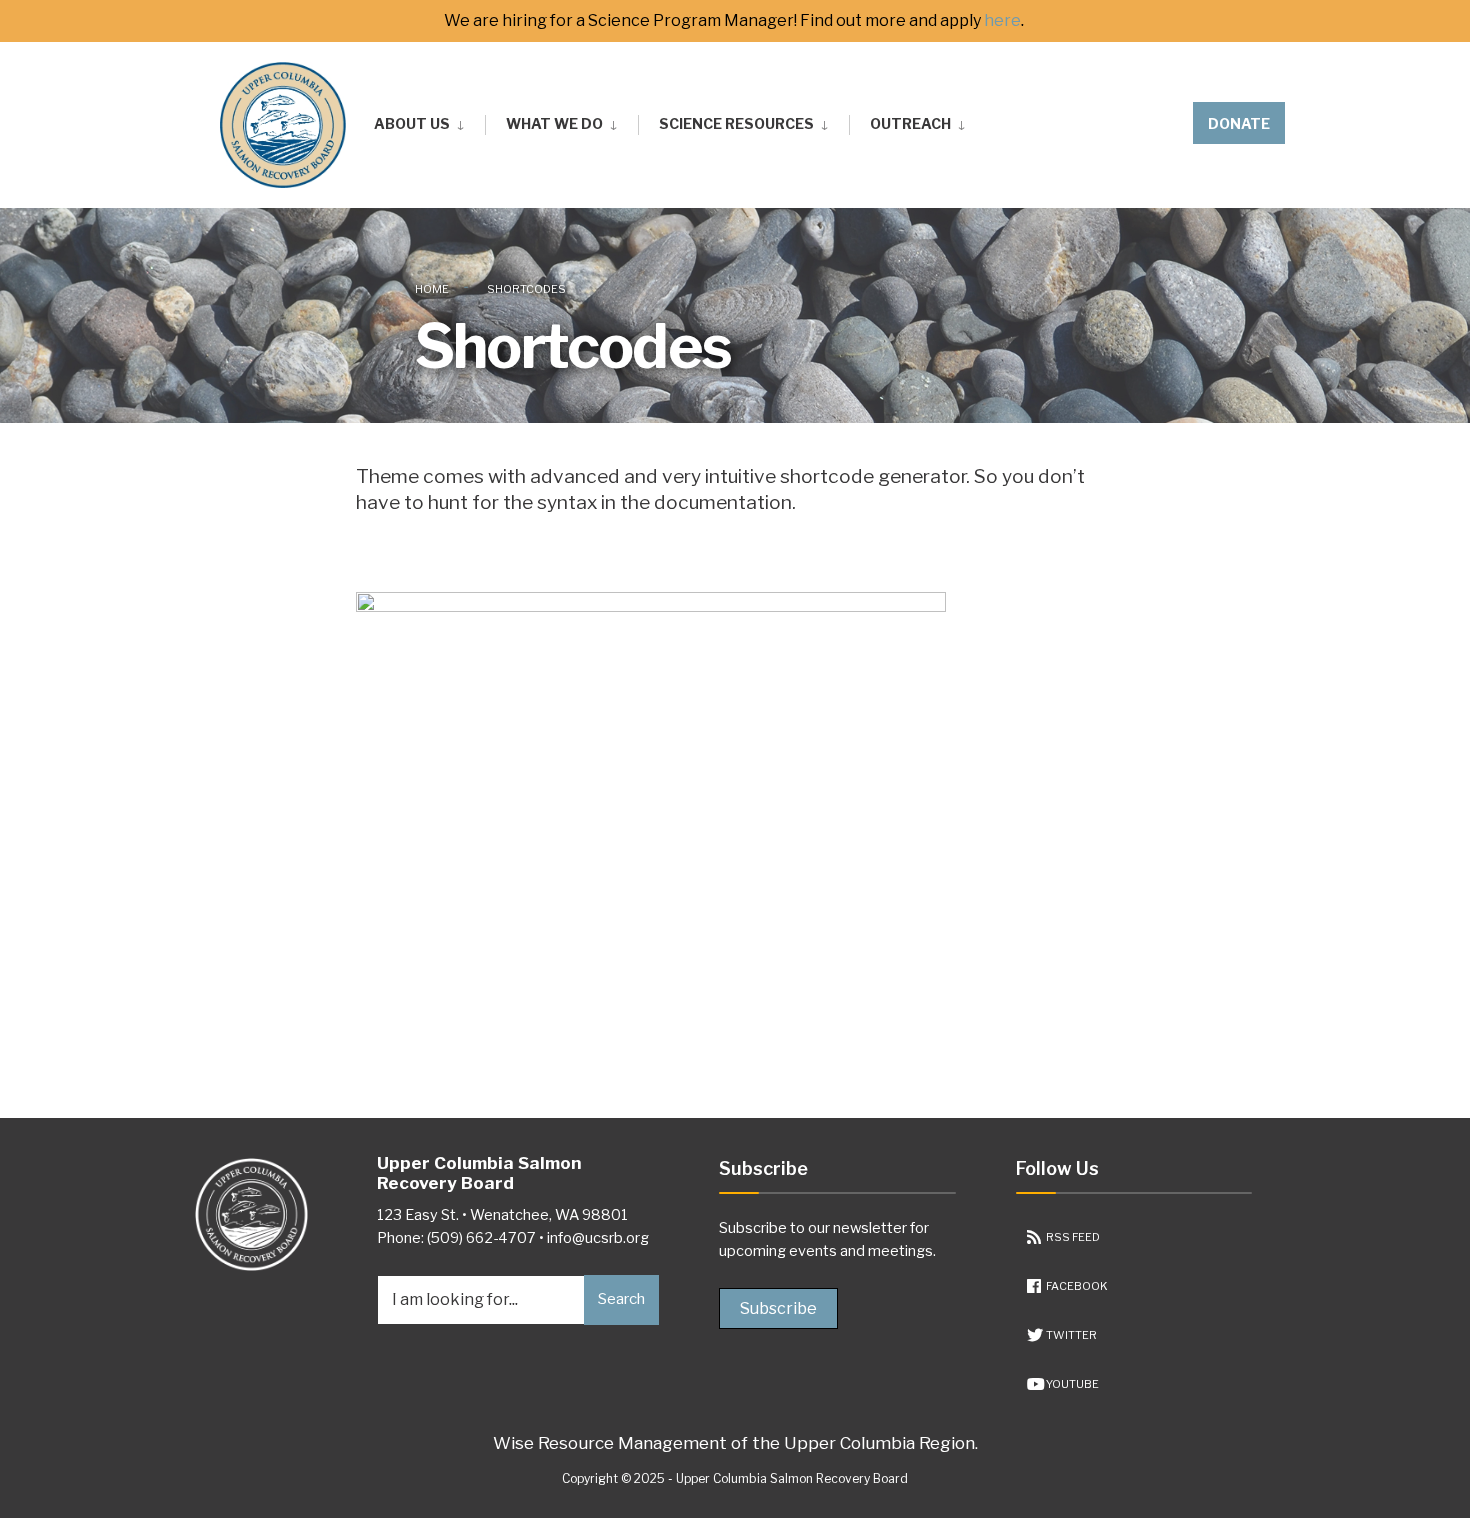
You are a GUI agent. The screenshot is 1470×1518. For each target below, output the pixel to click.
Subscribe (778, 1308)
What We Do (554, 123)
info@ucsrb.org (598, 1238)
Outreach (910, 123)
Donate (1239, 123)
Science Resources (736, 123)
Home (432, 289)
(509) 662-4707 (481, 1238)
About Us (412, 123)
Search (621, 1299)
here (1002, 21)
